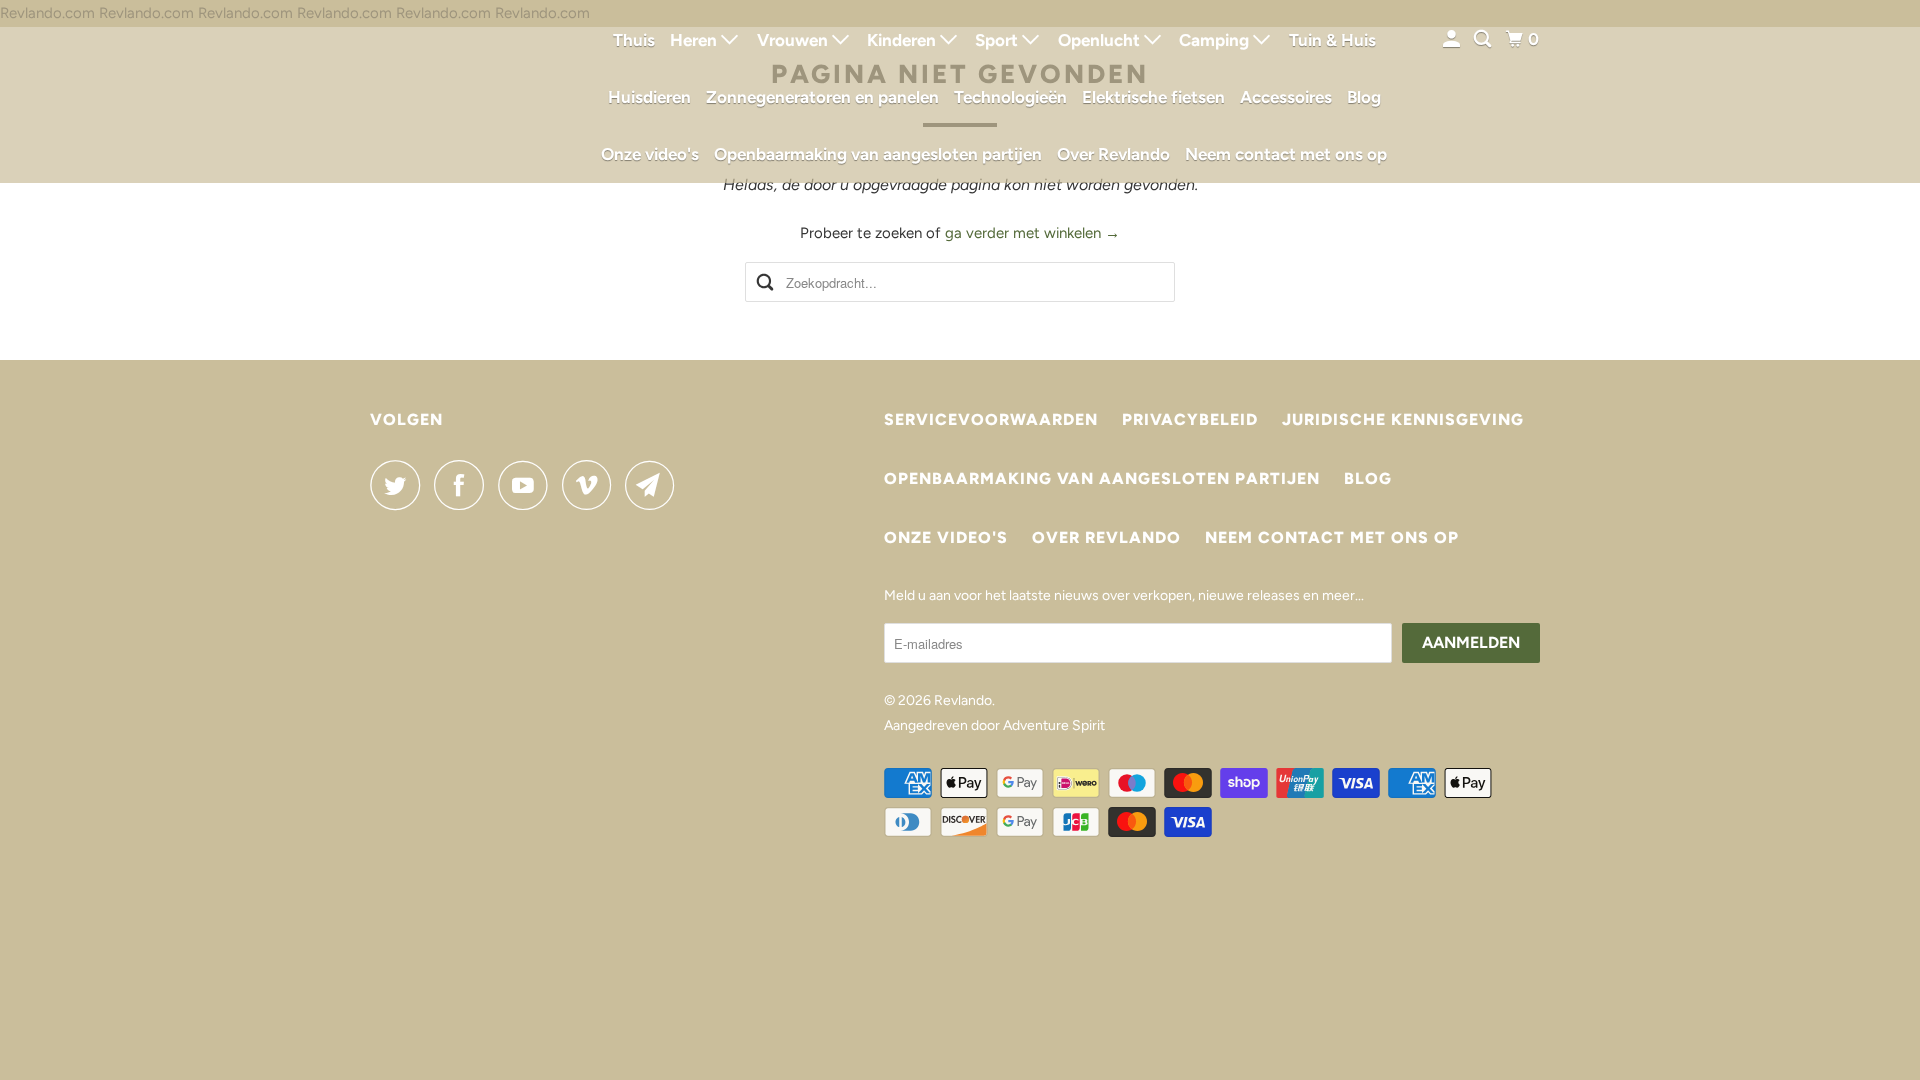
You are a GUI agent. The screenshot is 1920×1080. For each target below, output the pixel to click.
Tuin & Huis (1332, 40)
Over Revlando (1113, 154)
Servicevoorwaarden (991, 419)
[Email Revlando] (655, 485)
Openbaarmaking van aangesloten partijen (878, 154)
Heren (695, 40)
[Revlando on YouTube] (528, 485)
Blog (1364, 97)
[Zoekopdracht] (1484, 39)
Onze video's (650, 154)
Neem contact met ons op (1286, 154)
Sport (998, 40)
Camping (1216, 40)
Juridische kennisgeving (1403, 419)
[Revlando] (460, 91)
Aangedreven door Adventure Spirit (994, 725)
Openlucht (1101, 40)
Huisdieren (649, 97)
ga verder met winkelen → (1032, 233)
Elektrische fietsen (1153, 97)
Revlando (963, 700)
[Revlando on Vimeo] (591, 485)
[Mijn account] (1453, 39)
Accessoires (1286, 97)
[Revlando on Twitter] (400, 485)
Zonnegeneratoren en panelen (822, 97)
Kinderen (903, 40)
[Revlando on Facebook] (464, 485)
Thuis (634, 40)
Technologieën (1010, 97)
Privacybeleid (1190, 419)
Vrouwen (794, 40)
